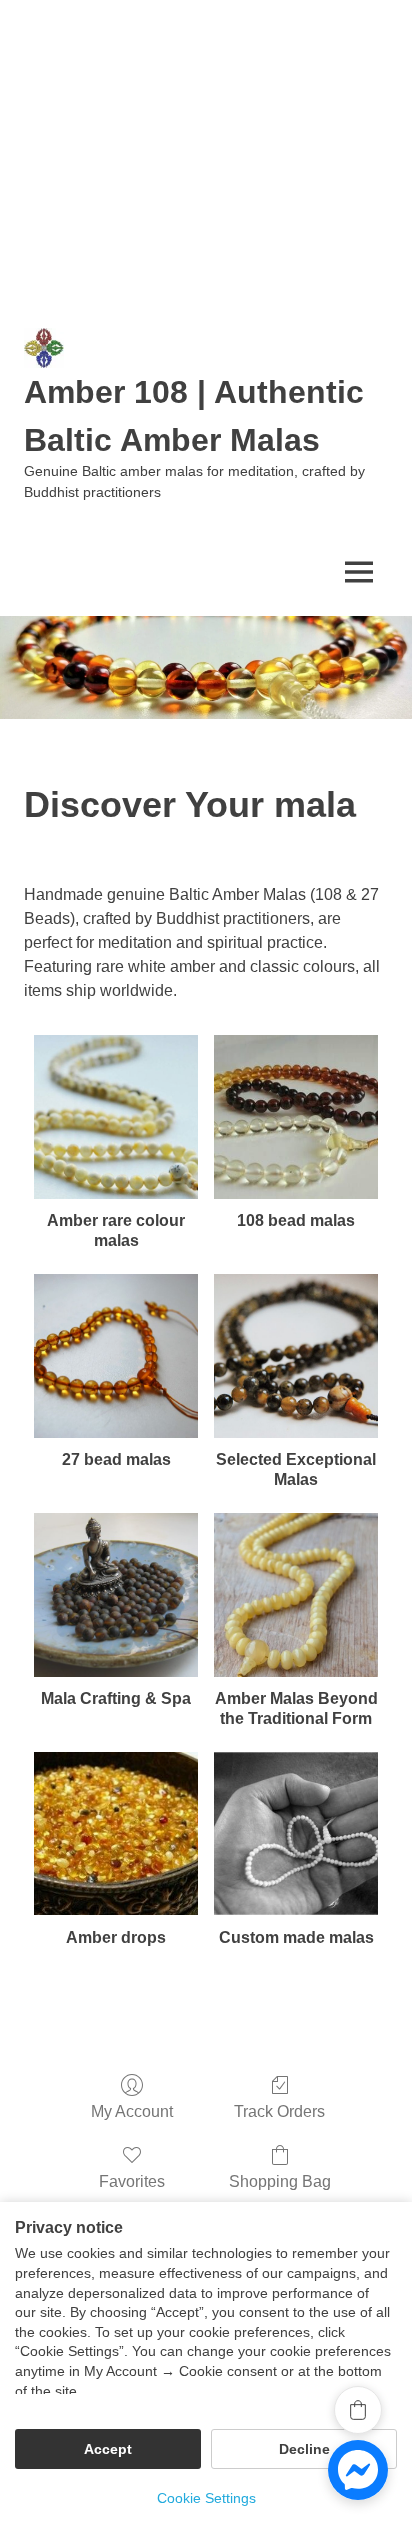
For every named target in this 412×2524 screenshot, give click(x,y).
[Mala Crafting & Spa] (116, 1595)
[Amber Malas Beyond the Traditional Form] (296, 1595)
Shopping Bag (280, 2181)
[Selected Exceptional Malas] (296, 1356)
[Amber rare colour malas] (116, 1117)
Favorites (132, 2181)
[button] (358, 2410)
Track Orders (279, 2111)
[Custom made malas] (296, 1834)
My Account (132, 2111)
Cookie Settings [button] (206, 2498)
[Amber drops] (116, 1834)
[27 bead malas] (116, 1356)
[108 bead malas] (296, 1117)
